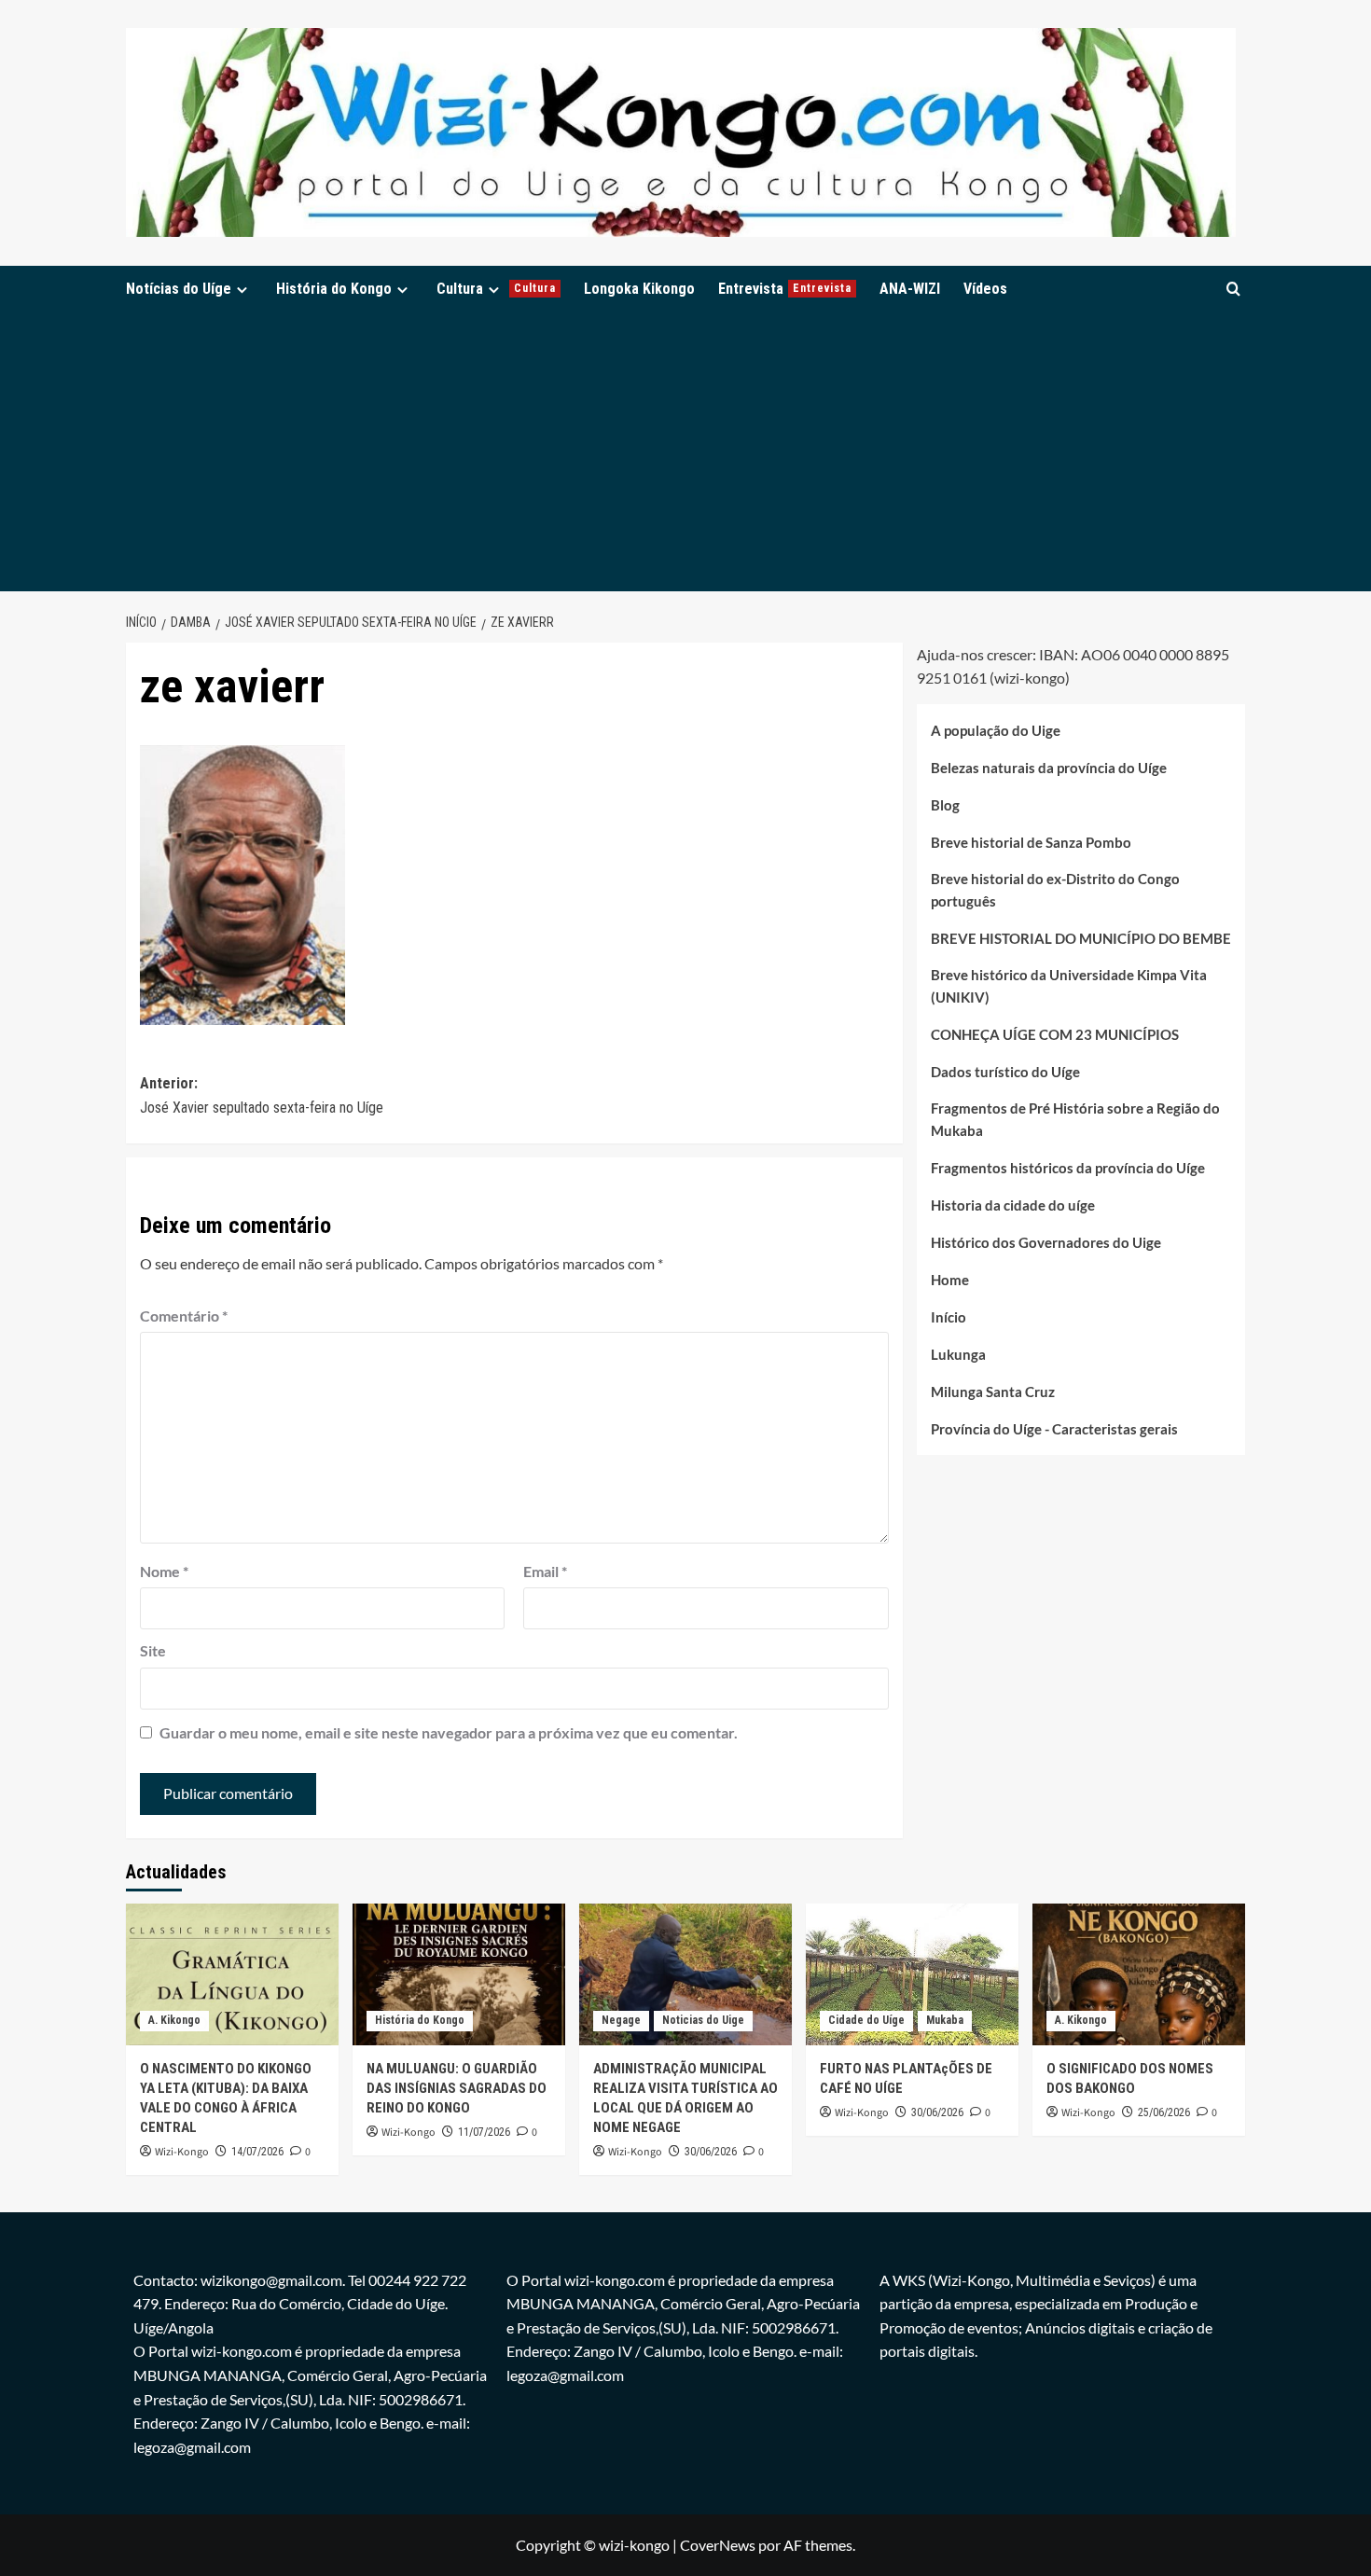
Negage (621, 2020)
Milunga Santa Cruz (993, 1392)
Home (950, 1281)
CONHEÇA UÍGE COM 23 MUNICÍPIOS (1055, 1035)
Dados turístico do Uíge (1005, 1073)
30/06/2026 (711, 2152)
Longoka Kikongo (639, 289)
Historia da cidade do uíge (1013, 1206)
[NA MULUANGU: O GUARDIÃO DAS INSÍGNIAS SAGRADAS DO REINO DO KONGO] (459, 1974)
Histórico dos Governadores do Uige (1046, 1243)
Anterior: (262, 1095)
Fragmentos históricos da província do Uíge (1068, 1169)
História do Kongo (334, 289)
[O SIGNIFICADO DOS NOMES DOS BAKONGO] (1139, 1974)
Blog (945, 806)
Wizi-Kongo (182, 2152)
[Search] (1233, 289)
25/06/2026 (1164, 2112)
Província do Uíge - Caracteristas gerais (1054, 1430)
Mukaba (945, 2020)
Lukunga (958, 1355)
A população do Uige (996, 731)
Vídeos (985, 289)
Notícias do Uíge (179, 289)
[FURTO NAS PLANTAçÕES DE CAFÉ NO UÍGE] (912, 1974)
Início (949, 1318)
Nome (164, 1571)
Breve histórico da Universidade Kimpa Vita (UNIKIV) (1069, 987)
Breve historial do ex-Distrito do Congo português (1055, 891)
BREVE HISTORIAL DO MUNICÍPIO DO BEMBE (1081, 939)
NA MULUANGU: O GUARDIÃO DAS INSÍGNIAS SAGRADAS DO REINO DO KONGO (457, 2088)
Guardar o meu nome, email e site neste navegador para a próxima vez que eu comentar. (449, 1732)
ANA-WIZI (910, 289)
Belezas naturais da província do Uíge (1049, 769)
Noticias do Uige (703, 2020)
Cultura (496, 289)
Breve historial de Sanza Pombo (1031, 843)
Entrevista (785, 289)
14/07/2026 (257, 2152)
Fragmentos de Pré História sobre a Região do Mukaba (1075, 1120)
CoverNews (718, 2545)
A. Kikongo (174, 2020)
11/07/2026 (484, 2132)
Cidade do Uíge (866, 2020)
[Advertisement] (685, 451)
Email (545, 1571)
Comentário (184, 1316)
